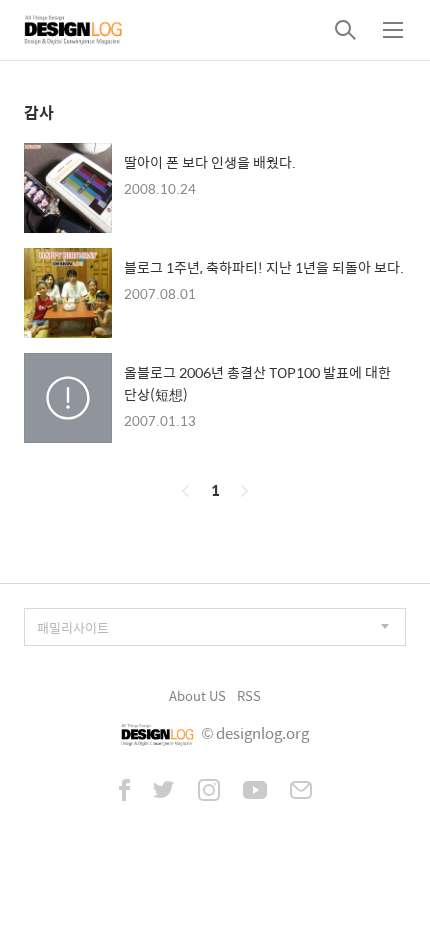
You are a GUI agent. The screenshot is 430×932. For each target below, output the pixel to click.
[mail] (301, 792)
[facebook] (124, 792)
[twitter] (164, 792)
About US (197, 695)
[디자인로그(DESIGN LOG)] (74, 30)
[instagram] (209, 792)
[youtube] (255, 792)
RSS (249, 695)
